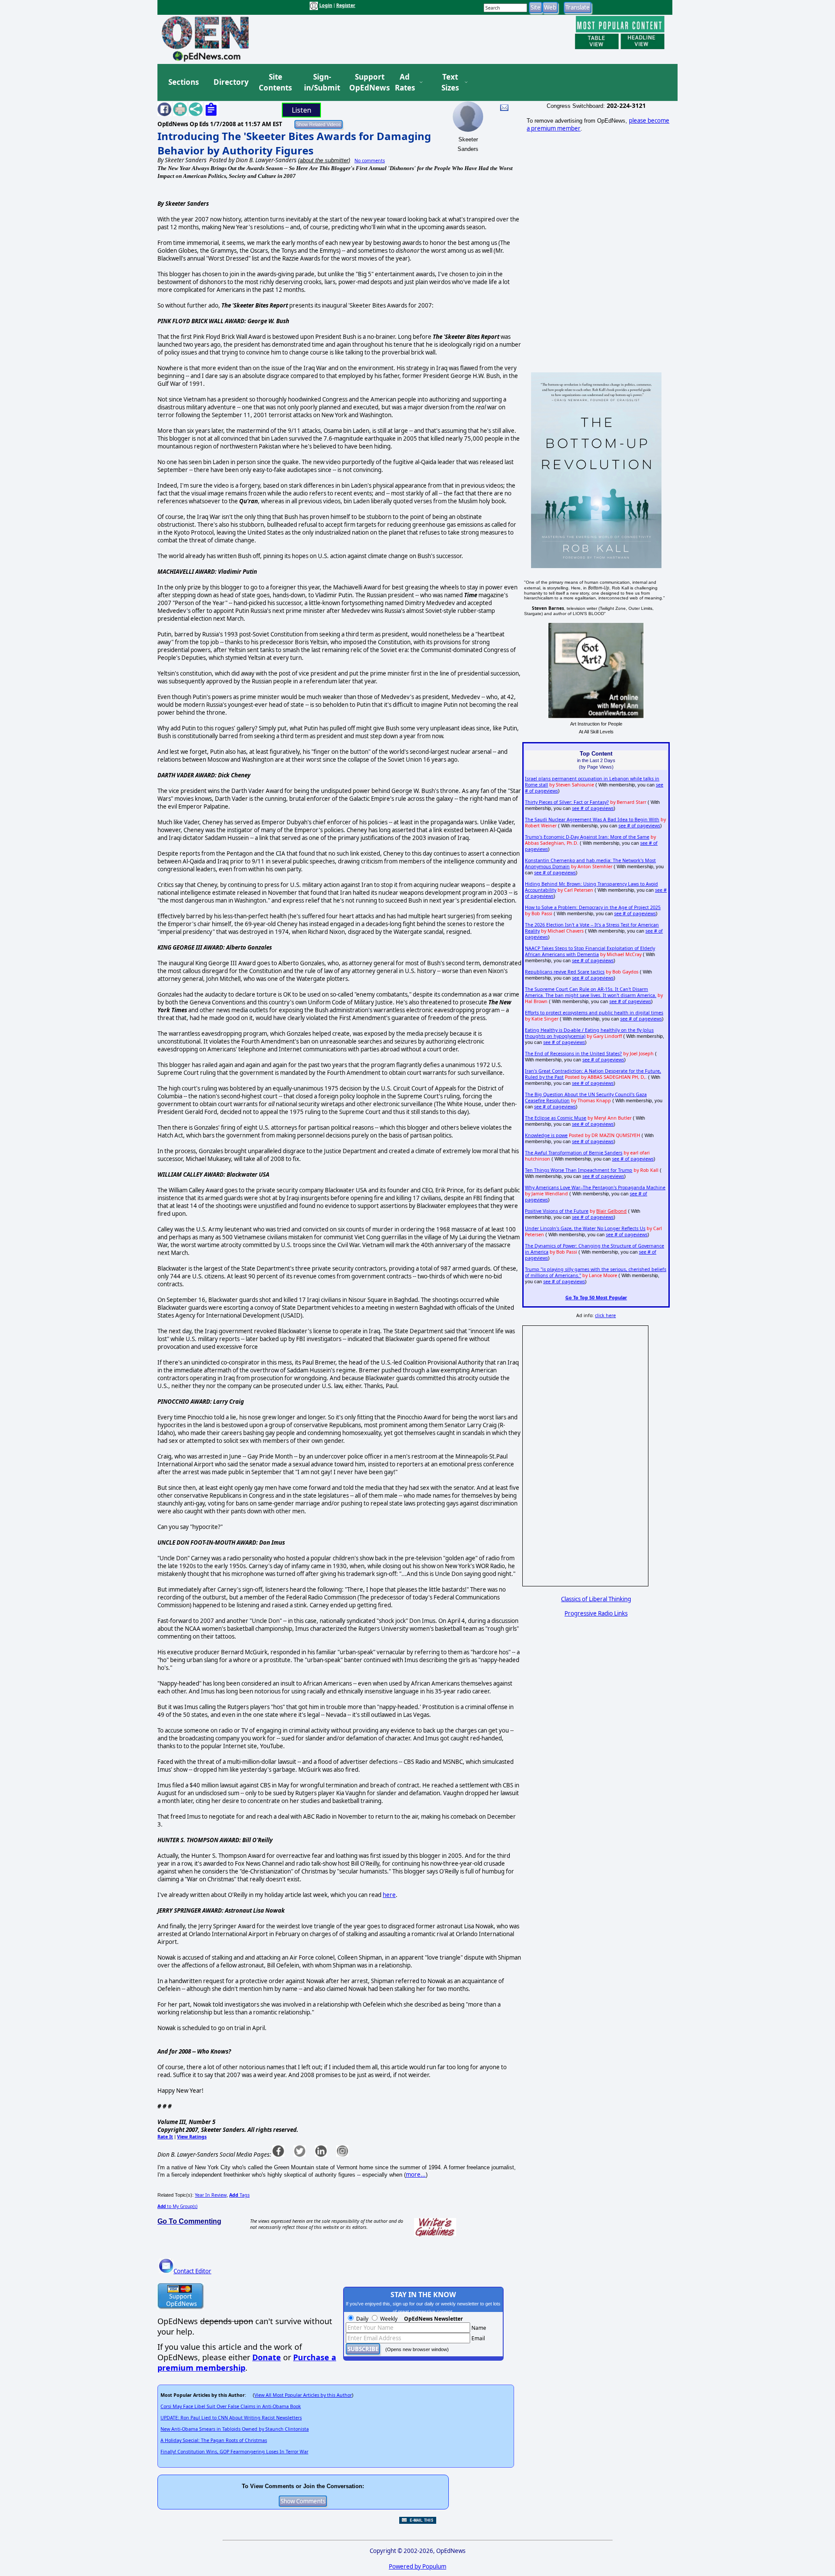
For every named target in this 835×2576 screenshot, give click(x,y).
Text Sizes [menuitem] (450, 82)
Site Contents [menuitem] (275, 82)
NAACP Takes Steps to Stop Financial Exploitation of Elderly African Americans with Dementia (590, 951)
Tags (239, 2195)
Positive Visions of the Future (557, 1211)
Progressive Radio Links (596, 1613)
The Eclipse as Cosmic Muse (556, 1118)
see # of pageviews (593, 808)
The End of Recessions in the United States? (573, 1054)
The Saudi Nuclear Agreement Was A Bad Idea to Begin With (592, 820)
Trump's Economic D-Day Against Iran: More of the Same (587, 837)
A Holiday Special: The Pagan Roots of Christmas (214, 2440)
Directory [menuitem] (230, 82)
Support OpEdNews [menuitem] (366, 82)
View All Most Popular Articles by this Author (303, 2395)
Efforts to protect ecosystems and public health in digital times (594, 1013)
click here (605, 1315)
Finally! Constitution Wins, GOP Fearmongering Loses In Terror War (234, 2452)
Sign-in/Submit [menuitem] (321, 82)
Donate (267, 2357)
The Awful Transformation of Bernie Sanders (574, 1153)
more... (416, 2175)
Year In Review (211, 2195)
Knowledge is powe (546, 1135)
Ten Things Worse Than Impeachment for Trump (579, 1170)
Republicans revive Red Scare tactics (565, 972)
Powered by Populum (417, 2566)
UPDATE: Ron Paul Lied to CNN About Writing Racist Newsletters (231, 2418)
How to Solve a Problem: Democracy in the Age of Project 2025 (593, 907)
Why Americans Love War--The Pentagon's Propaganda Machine (595, 1188)
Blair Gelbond (611, 1211)
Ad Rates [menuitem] (405, 82)
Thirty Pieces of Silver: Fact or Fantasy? (567, 802)
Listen (302, 110)
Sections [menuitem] (184, 82)
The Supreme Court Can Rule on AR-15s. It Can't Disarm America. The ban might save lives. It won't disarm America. (591, 992)
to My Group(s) (177, 2206)
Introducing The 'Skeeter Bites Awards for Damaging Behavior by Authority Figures (294, 143)
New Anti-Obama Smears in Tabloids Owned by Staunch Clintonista (235, 2429)
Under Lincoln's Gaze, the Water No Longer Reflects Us (585, 1228)
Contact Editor (192, 2271)
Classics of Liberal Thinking (596, 1599)
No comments (370, 161)
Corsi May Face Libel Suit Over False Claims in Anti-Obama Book (231, 2406)
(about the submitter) (324, 160)
